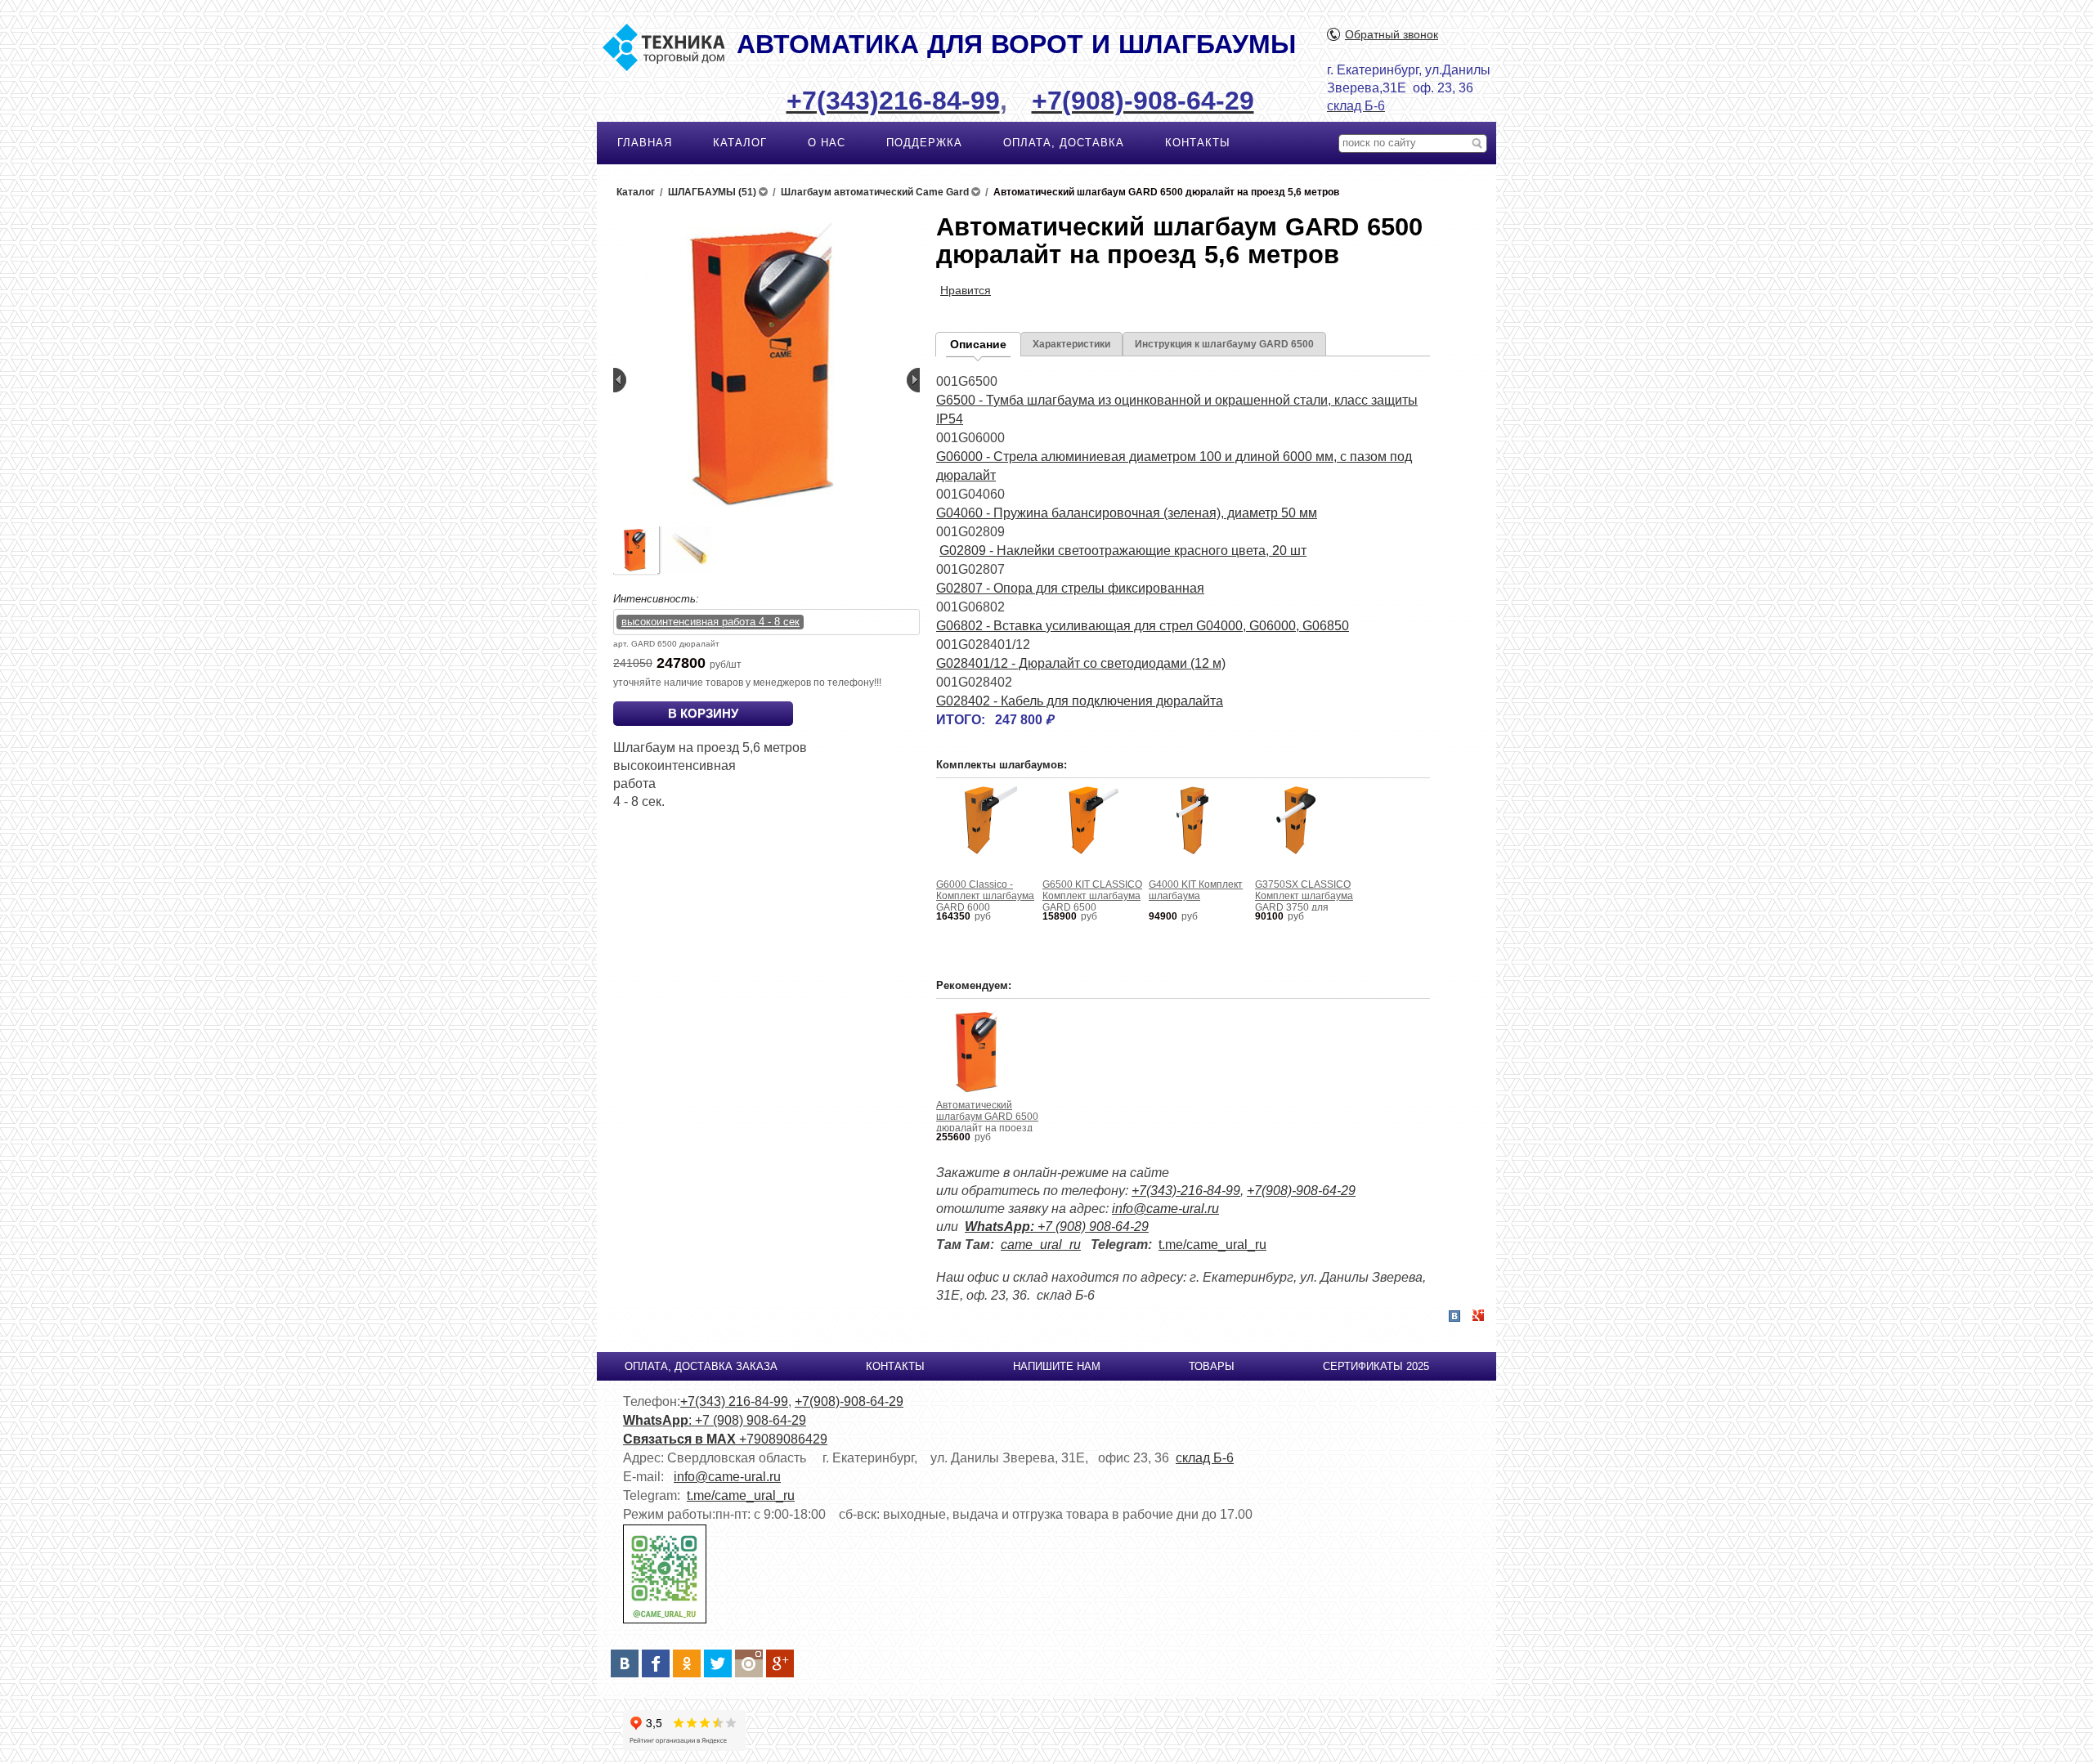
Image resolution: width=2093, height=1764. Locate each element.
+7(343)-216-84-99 (1186, 1191)
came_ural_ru (1041, 1245)
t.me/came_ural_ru (1212, 1245)
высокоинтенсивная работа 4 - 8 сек (710, 622)
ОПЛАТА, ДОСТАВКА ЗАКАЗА (701, 1366)
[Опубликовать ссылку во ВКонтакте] (1454, 1317)
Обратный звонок (1392, 34)
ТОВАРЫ (1212, 1366)
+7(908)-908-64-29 (1301, 1191)
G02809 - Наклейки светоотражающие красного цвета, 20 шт (1123, 551)
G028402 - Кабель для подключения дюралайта (1080, 701)
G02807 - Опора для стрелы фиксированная (1070, 588)
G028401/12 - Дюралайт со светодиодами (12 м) (1081, 663)
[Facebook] (656, 1663)
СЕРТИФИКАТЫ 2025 (1376, 1366)
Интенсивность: (656, 599)
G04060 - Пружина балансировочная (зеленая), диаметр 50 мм (1127, 513)
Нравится (966, 290)
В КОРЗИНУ (703, 713)
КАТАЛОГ (740, 143)
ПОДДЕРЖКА (924, 143)
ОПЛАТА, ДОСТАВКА (1064, 143)
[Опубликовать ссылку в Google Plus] (1478, 1316)
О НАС (827, 143)
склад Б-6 (1205, 1458)
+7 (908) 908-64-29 (1057, 1227)
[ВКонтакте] (625, 1663)
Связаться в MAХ (681, 1439)
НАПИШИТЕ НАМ (1057, 1366)
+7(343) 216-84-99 (734, 1401)
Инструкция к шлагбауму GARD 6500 (1224, 344)
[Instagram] (749, 1663)
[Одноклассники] (687, 1663)
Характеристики (1071, 344)
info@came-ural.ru (1165, 1209)
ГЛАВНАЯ (645, 143)
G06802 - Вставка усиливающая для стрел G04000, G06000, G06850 (1143, 626)
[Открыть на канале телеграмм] (665, 1620)
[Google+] (780, 1663)
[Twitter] (718, 1663)
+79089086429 (783, 1439)
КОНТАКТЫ (1198, 143)
